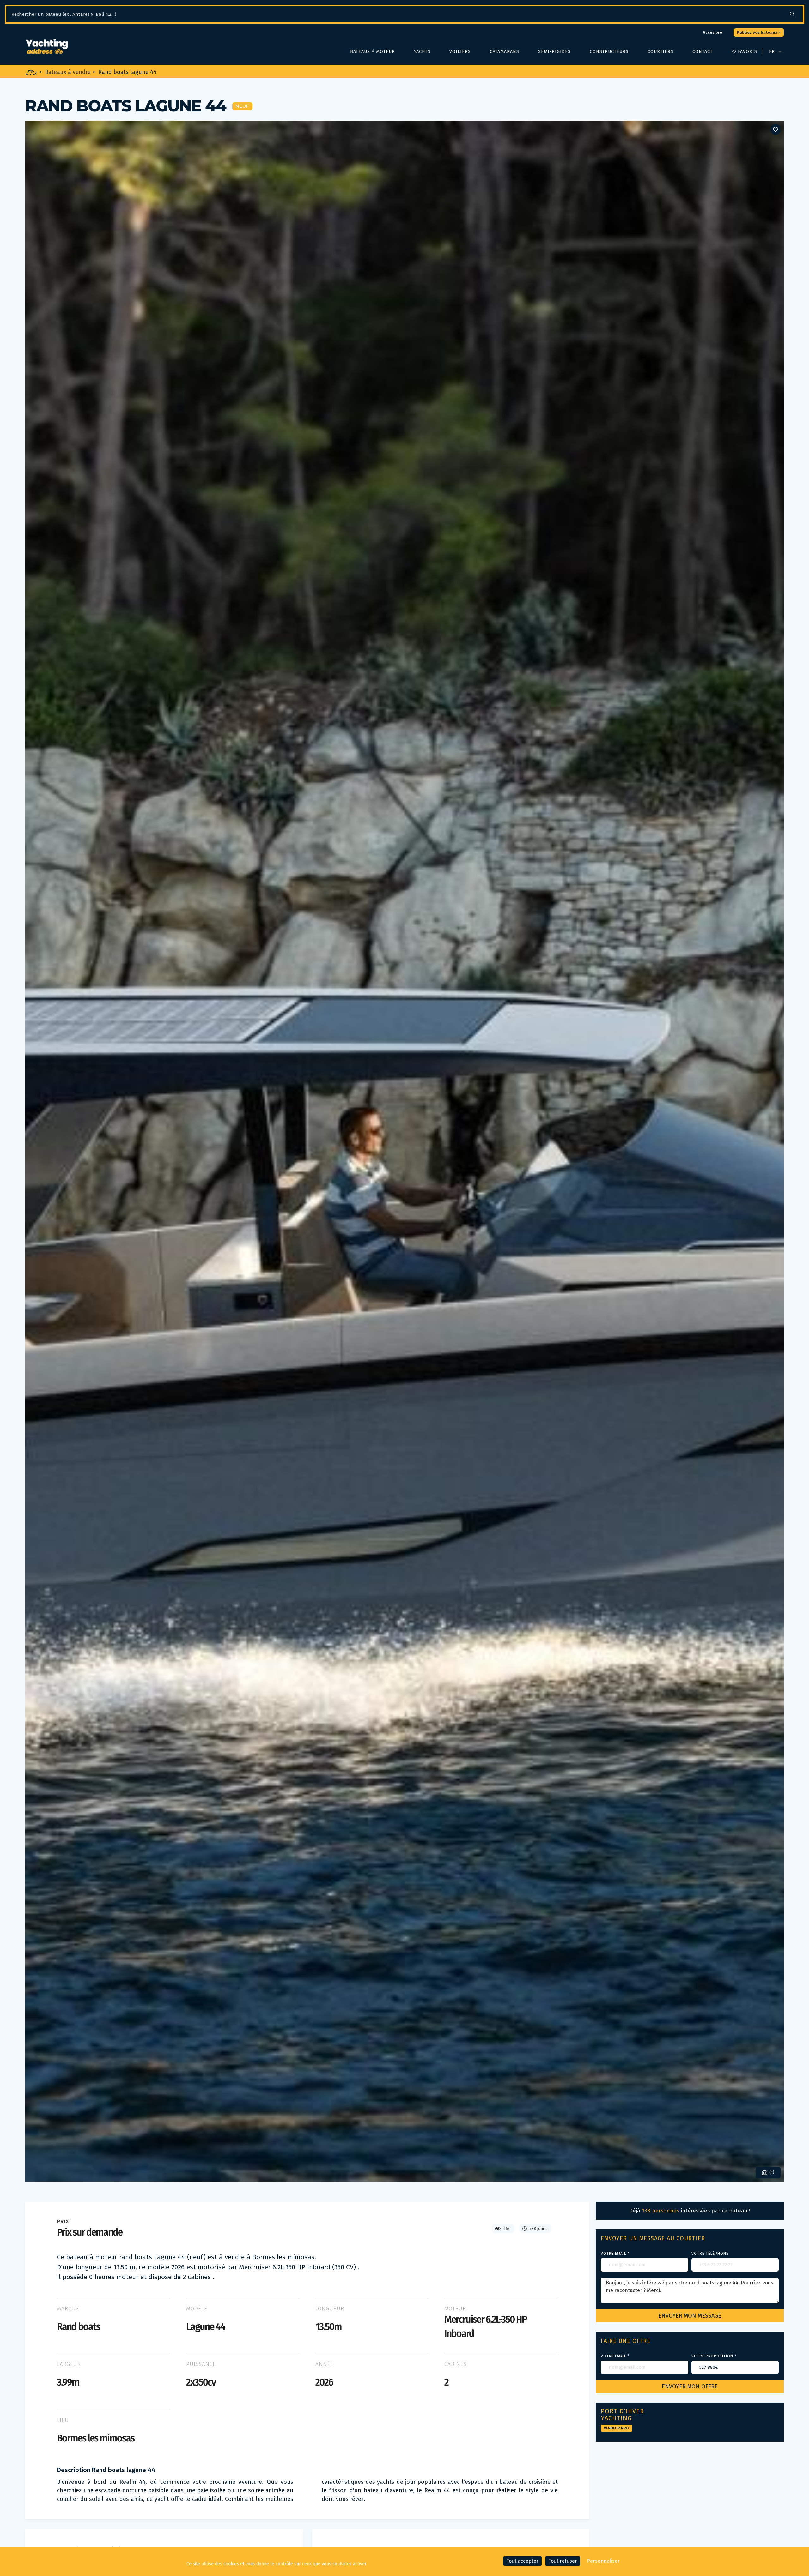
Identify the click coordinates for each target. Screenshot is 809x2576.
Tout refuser (563, 2561)
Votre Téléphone (710, 2254)
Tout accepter (522, 2561)
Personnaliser (603, 2561)
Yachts (422, 52)
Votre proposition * (714, 2356)
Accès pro (712, 32)
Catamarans (505, 52)
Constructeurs (609, 52)
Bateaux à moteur (373, 52)
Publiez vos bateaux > (759, 32)
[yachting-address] (47, 47)
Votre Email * (615, 2254)
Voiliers (460, 52)
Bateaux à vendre (68, 72)
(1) (771, 2172)
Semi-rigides (554, 52)
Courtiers (660, 52)
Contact (703, 52)
